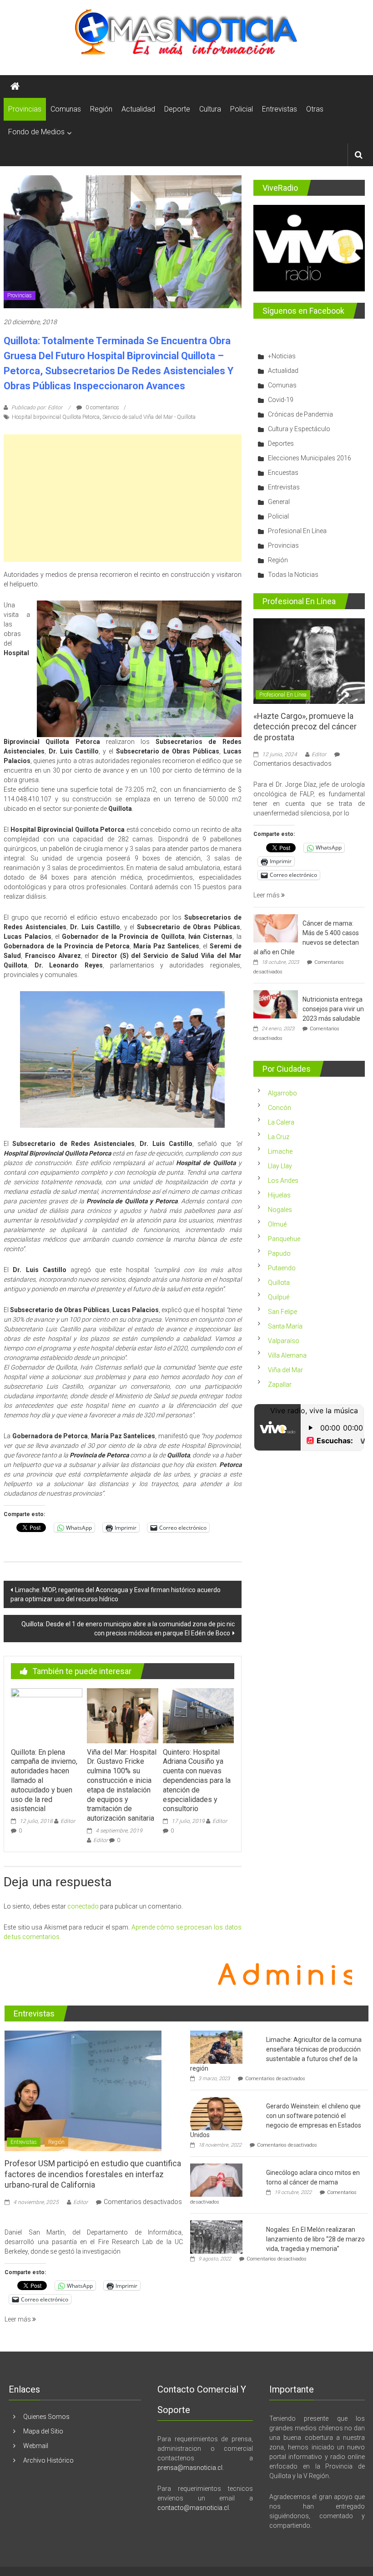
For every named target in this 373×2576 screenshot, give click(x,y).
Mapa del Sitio (43, 2431)
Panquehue (284, 1239)
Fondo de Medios (36, 132)
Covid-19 (281, 400)
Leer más (267, 895)
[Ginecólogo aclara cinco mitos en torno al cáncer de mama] (216, 2180)
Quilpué (279, 1297)
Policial (242, 109)
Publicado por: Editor (37, 407)
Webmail (36, 2446)
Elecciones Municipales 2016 (310, 458)
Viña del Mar (285, 1370)
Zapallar (280, 1385)
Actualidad (138, 109)
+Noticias (282, 356)
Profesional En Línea (297, 531)
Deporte (177, 109)
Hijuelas (279, 1195)
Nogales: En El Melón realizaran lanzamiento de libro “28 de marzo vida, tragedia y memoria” (315, 2239)
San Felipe (282, 1312)
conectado (83, 1906)
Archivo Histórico (48, 2460)
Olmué (277, 1224)
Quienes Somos (46, 2417)
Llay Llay (280, 1166)
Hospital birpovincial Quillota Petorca (56, 417)
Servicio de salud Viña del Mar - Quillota (149, 417)
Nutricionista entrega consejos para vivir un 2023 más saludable (333, 1009)
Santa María (285, 1326)
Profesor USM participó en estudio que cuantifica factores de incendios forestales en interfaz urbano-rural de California (93, 2174)
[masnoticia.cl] (15, 87)
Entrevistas (280, 109)
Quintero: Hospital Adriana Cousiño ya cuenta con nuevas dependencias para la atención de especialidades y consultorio (197, 1781)
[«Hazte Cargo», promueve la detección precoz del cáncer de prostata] (309, 661)
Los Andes (283, 1181)
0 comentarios (102, 407)
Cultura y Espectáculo (299, 429)
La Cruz (279, 1137)
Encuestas (283, 473)
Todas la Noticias (293, 575)
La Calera (281, 1122)
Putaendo (282, 1268)
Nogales (280, 1210)
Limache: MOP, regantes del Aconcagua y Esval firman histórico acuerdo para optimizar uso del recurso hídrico (116, 1594)
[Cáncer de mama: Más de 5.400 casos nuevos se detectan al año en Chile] (276, 927)
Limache (280, 1151)
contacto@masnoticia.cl (193, 2508)
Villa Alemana (287, 1355)
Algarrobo (282, 1093)
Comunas (66, 109)
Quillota (279, 1283)
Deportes (281, 443)
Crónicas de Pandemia (300, 414)
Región (101, 109)
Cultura (210, 109)
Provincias (25, 109)
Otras (315, 109)
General (279, 502)
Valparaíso (284, 1341)
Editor (68, 1821)
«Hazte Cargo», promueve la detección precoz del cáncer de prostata (305, 727)
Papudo (279, 1253)
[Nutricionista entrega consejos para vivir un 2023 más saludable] (276, 1003)
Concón (280, 1108)
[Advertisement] (122, 498)
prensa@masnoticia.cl (190, 2468)
